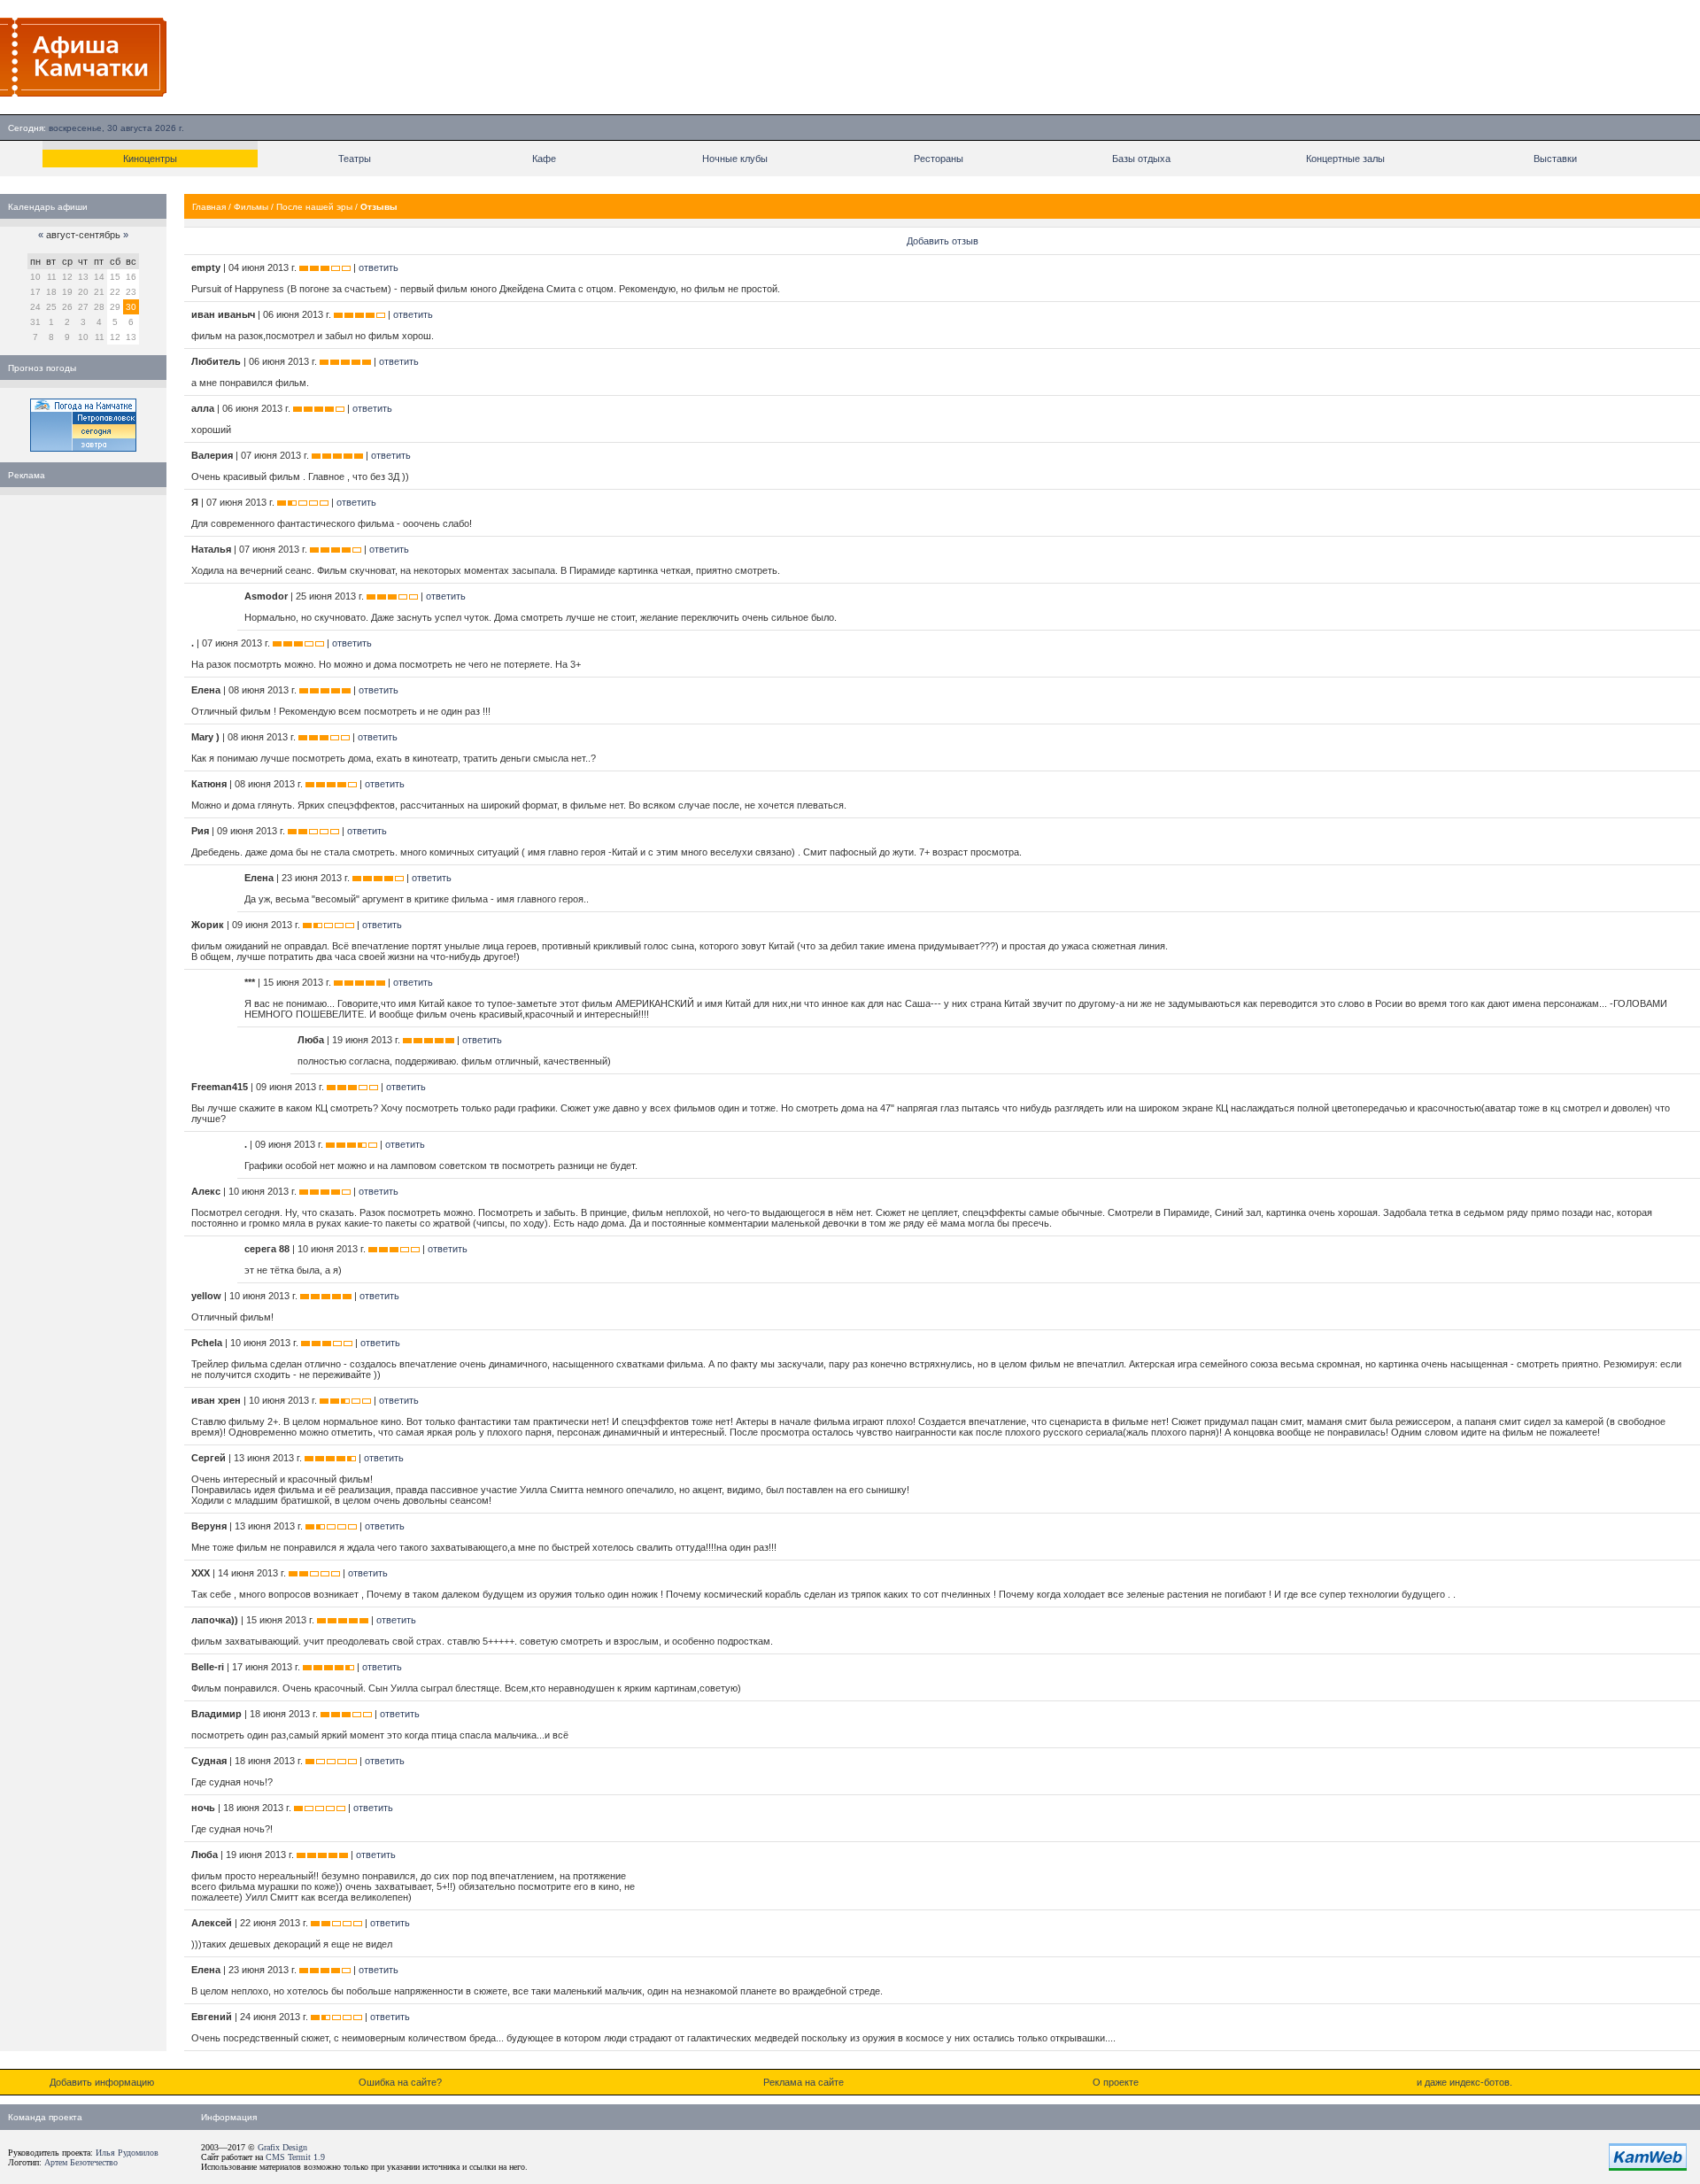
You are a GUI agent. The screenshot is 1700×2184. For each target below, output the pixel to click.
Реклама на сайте (804, 2082)
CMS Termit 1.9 (295, 2157)
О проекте (1116, 2082)
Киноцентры (150, 159)
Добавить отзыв (943, 241)
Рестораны (939, 159)
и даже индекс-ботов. (1464, 2082)
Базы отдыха (1141, 159)
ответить (379, 267)
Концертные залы (1345, 159)
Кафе (544, 159)
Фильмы (251, 207)
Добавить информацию (102, 2082)
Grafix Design (282, 2147)
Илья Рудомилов (127, 2153)
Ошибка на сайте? (400, 2082)
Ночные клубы (735, 159)
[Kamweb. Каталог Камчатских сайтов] (1648, 2167)
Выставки (1555, 159)
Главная (209, 207)
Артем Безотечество (81, 2162)
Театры (355, 159)
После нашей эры (314, 207)
